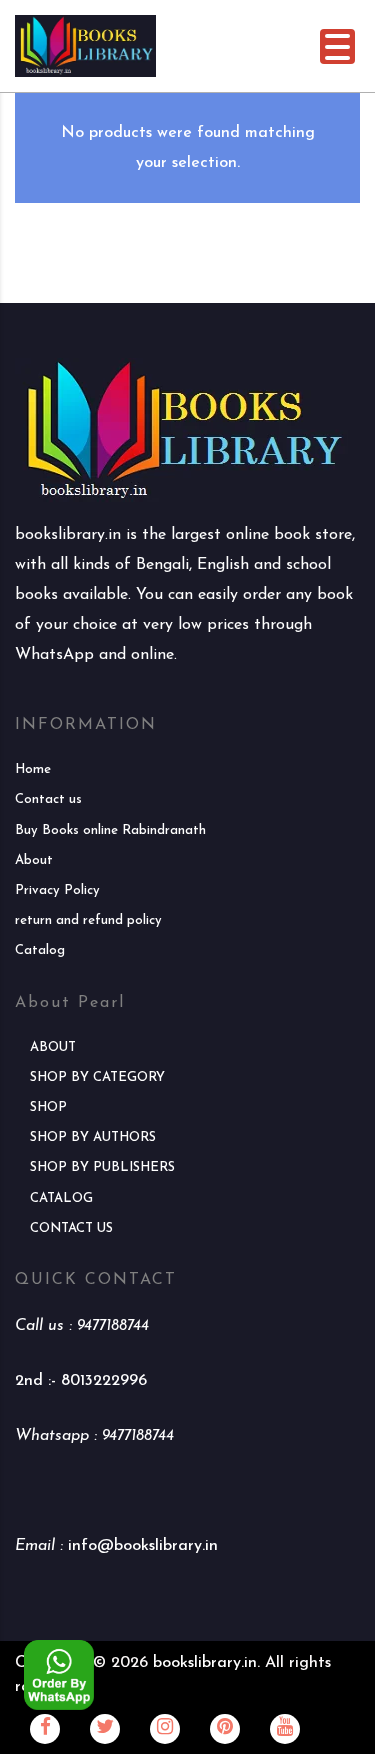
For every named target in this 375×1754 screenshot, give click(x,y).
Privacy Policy (57, 890)
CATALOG (61, 1198)
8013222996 (104, 1381)
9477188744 (113, 1326)
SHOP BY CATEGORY (97, 1077)
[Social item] (45, 1729)
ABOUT (53, 1047)
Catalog (40, 950)
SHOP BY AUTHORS (93, 1137)
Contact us (48, 799)
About (34, 860)
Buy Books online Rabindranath (110, 830)
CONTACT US (71, 1228)
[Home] (85, 45)
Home (33, 769)
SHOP (48, 1107)
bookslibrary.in (205, 1663)
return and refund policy (88, 920)
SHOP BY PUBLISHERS (102, 1167)
